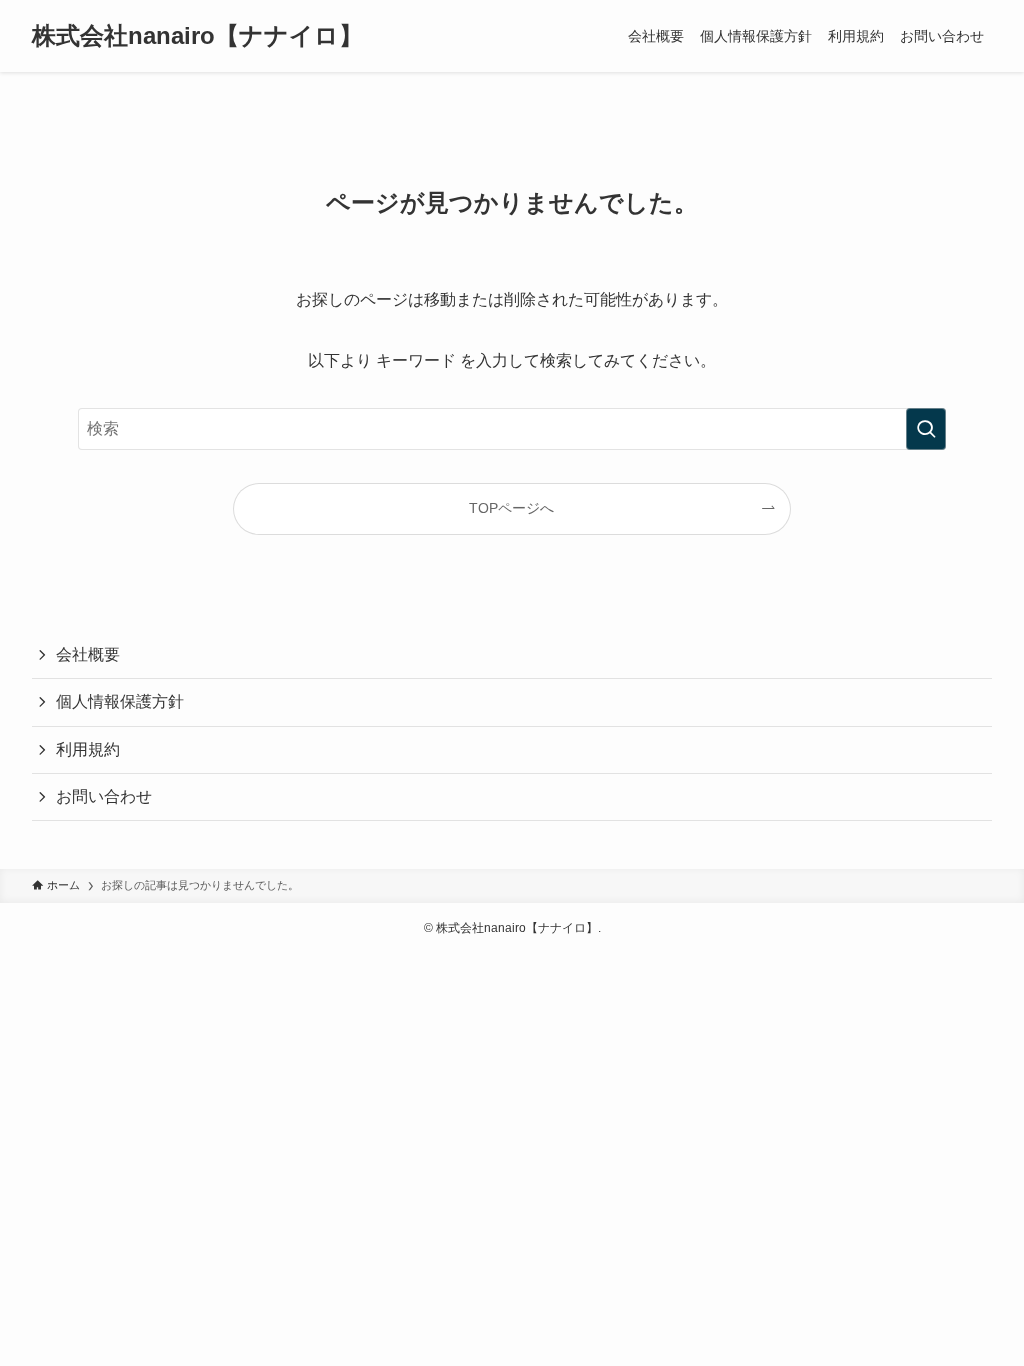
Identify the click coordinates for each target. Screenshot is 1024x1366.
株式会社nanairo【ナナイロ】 (197, 36)
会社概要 (88, 654)
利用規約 (88, 749)
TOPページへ (511, 508)
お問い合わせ (104, 796)
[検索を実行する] (926, 429)
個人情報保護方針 (120, 701)
